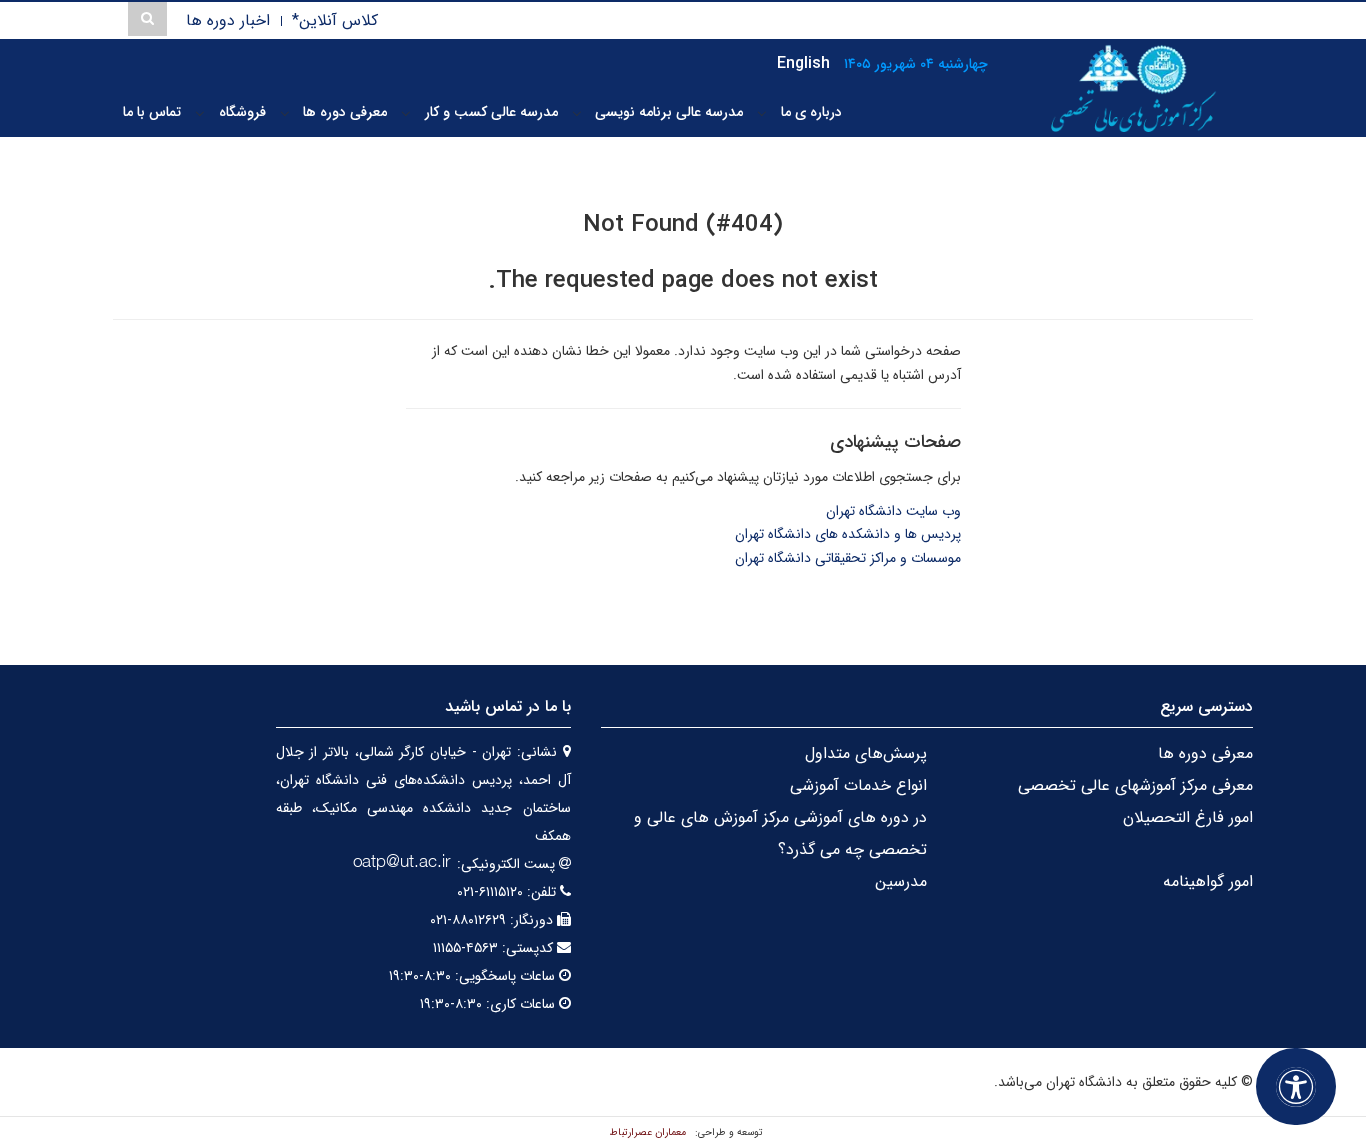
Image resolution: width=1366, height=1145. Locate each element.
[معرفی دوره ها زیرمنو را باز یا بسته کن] (285, 113)
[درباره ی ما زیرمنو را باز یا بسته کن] (762, 113)
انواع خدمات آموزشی (858, 785)
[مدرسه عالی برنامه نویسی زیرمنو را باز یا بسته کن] (577, 113)
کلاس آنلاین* (335, 20)
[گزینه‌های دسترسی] (1296, 1086)
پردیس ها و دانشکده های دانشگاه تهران (848, 534)
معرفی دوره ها (345, 112)
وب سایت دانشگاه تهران (893, 511)
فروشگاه (242, 112)
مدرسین (901, 881)
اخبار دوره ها (228, 20)
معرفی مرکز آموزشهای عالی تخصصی (1135, 785)
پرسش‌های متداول (866, 753)
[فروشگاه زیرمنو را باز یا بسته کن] (200, 113)
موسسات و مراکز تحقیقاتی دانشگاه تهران (848, 558)
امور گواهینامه (1208, 881)
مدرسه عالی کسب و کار (491, 112)
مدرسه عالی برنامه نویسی (669, 112)
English (803, 63)
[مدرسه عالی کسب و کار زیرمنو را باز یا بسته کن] (406, 113)
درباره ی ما (811, 112)
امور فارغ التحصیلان (1188, 817)
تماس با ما (152, 112)
